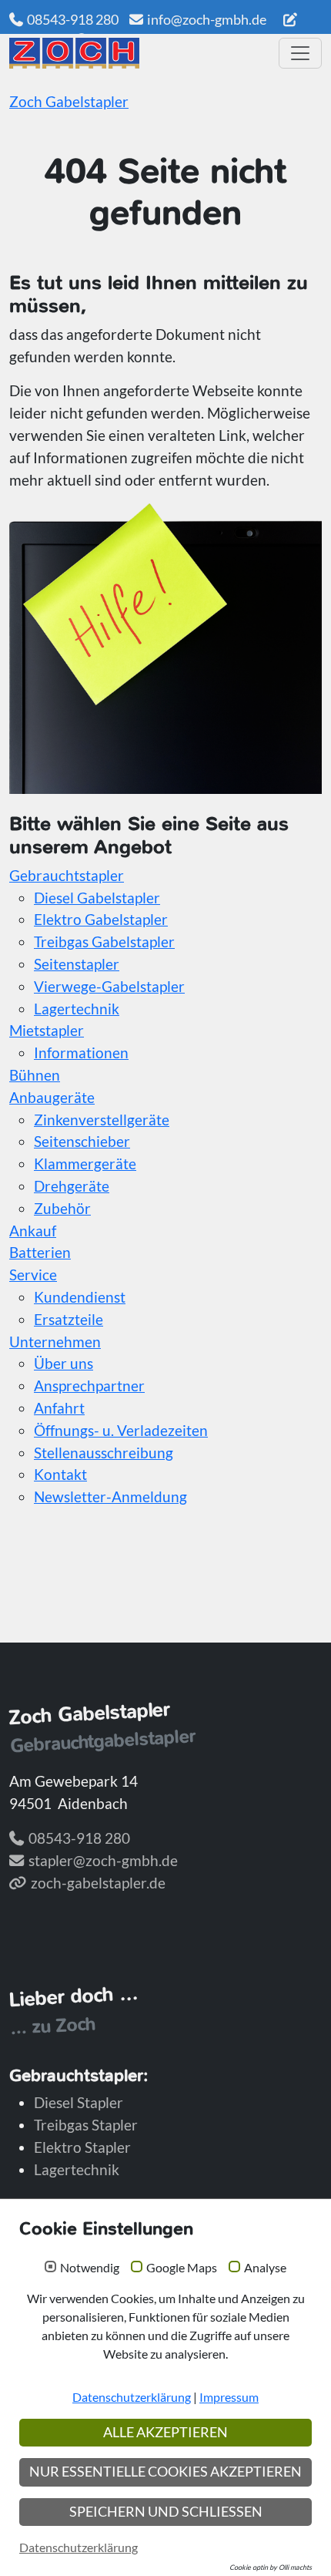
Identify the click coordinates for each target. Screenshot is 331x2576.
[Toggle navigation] (300, 53)
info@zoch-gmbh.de (207, 19)
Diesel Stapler (79, 2102)
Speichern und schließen (166, 2512)
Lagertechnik (77, 2169)
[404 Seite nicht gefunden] (139, 53)
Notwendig (90, 2268)
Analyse (265, 2268)
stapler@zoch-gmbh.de (103, 1860)
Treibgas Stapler (86, 2125)
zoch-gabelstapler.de (98, 1883)
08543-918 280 (73, 19)
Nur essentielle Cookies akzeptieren (165, 2472)
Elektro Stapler (82, 2147)
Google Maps (182, 2268)
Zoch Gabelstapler (69, 101)
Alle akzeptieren (165, 2432)
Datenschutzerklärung (132, 2397)
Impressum (229, 2397)
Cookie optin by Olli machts (271, 2567)
